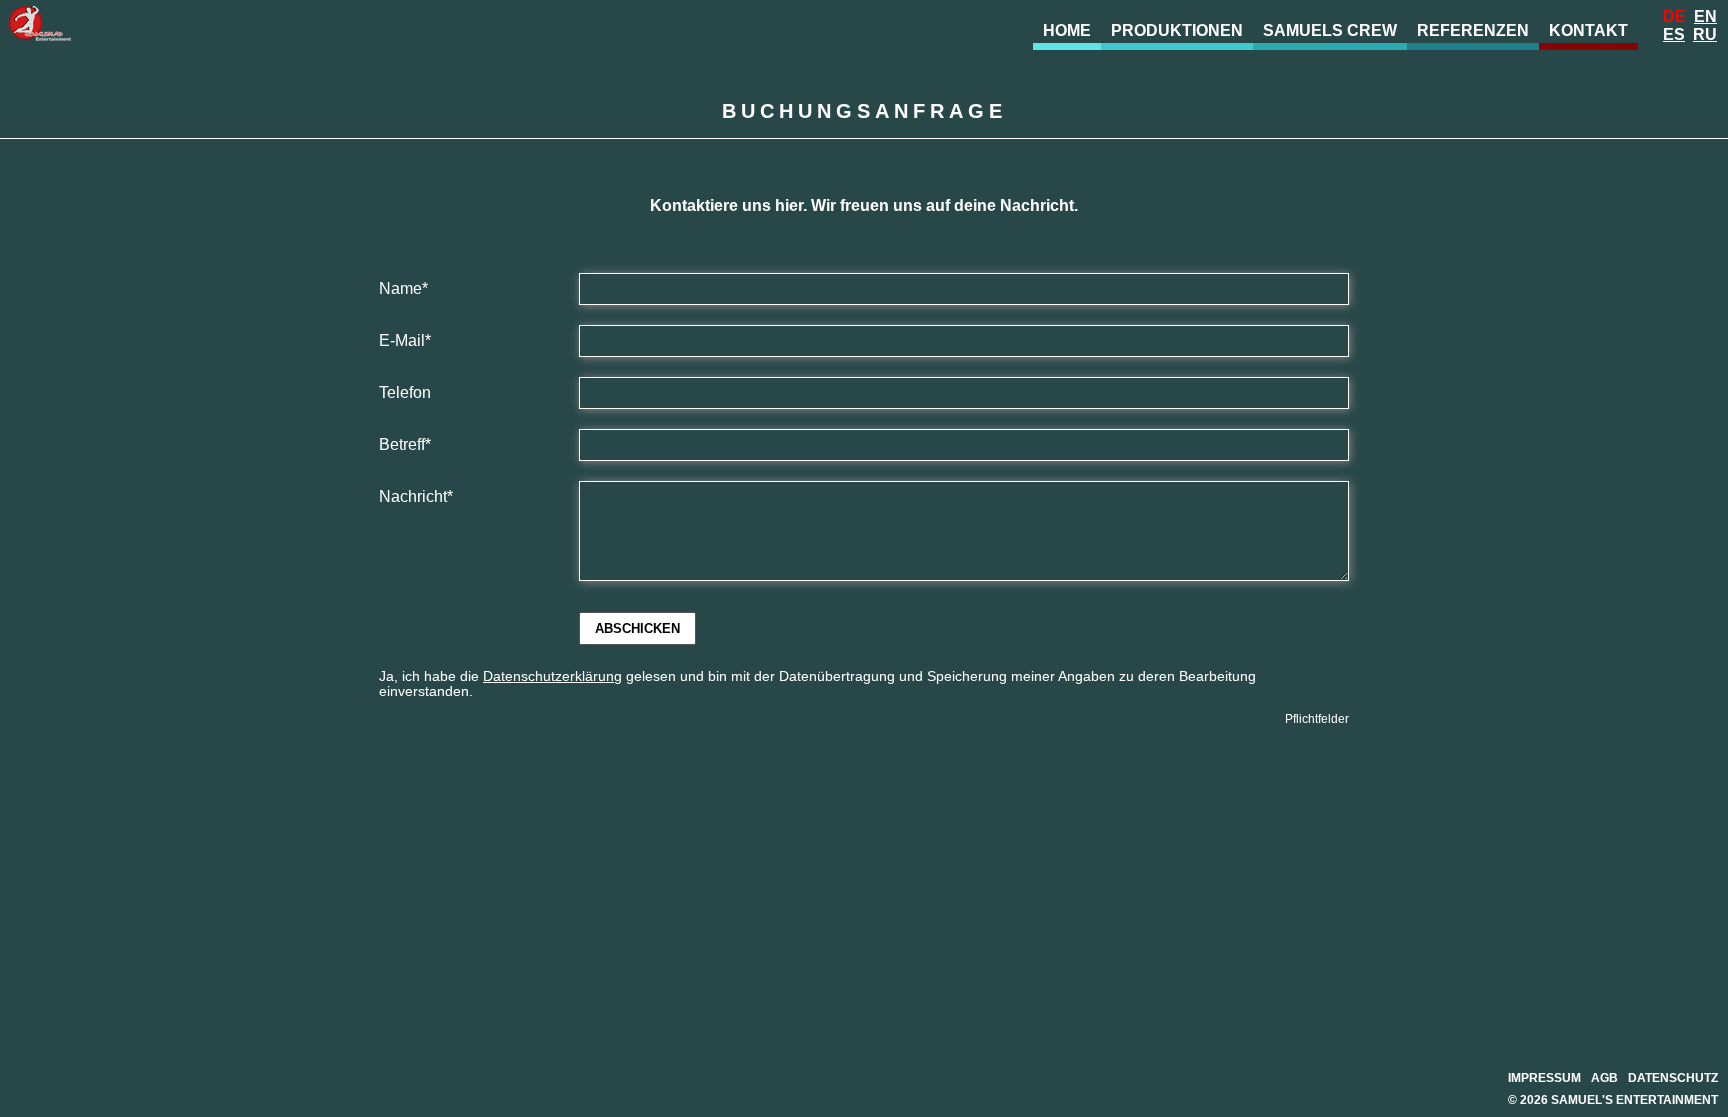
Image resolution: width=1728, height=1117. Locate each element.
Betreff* (405, 444)
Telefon (405, 392)
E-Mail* (405, 340)
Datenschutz (1673, 1078)
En (1705, 16)
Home (1067, 30)
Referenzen (1473, 30)
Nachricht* (416, 496)
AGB (1604, 1078)
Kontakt (1588, 30)
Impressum (1544, 1078)
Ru (1705, 34)
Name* (403, 288)
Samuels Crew (1330, 30)
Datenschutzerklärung (552, 676)
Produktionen (1177, 30)
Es (1674, 34)
